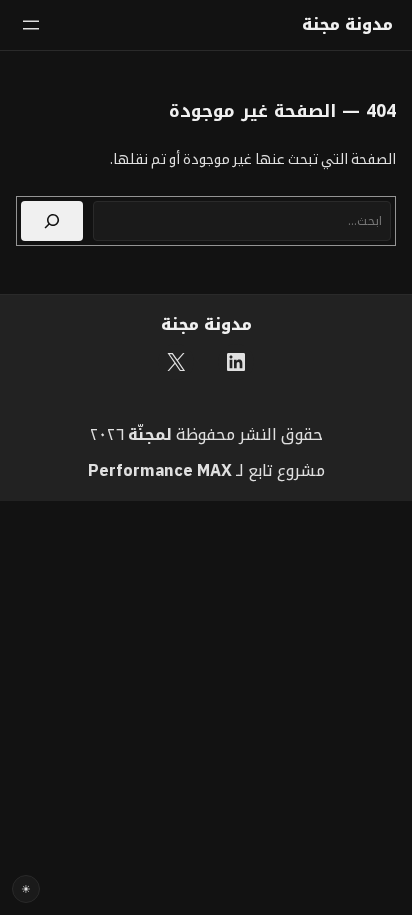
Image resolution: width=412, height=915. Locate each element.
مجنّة (147, 433)
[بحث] (52, 221)
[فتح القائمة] (31, 25)
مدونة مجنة (347, 24)
